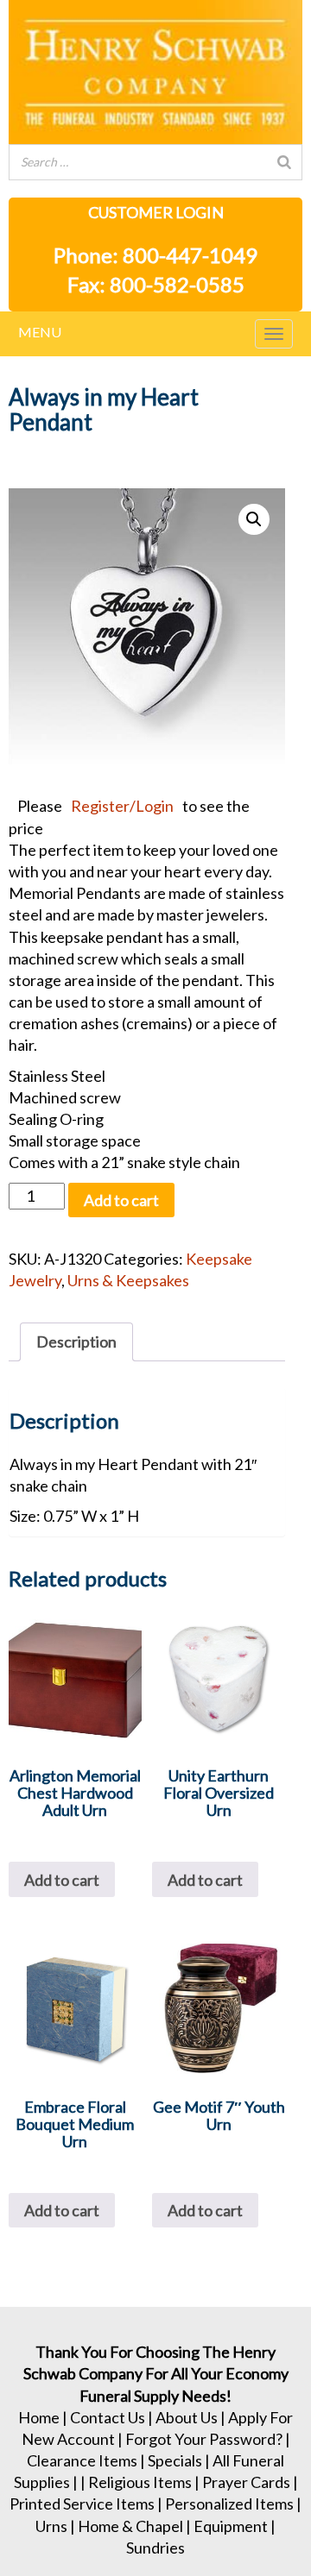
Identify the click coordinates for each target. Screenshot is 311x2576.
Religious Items (140, 2482)
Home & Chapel (130, 2526)
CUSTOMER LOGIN (156, 212)
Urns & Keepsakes (128, 1280)
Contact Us (108, 2417)
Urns (51, 2526)
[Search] (284, 162)
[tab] (76, 1342)
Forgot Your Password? (204, 2439)
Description (76, 1341)
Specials (175, 2460)
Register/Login (122, 806)
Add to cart (121, 1200)
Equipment (231, 2526)
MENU (40, 332)
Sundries (155, 2548)
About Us (187, 2417)
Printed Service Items (82, 2504)
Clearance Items (82, 2460)
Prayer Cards (246, 2482)
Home (39, 2417)
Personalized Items (229, 2504)
